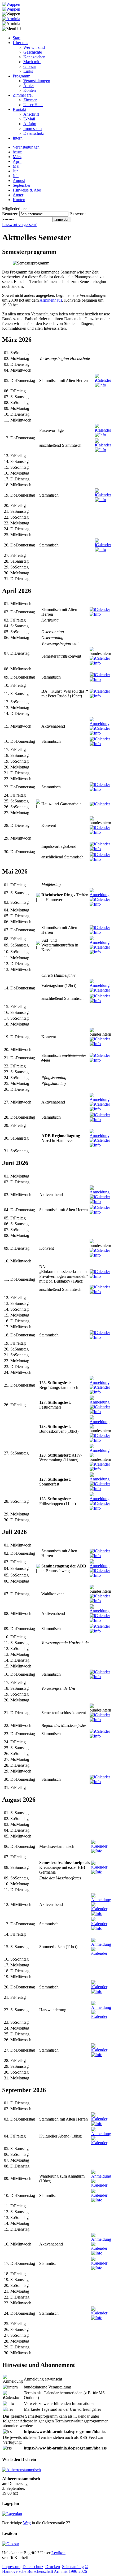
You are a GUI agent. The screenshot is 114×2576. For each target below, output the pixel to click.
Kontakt (19, 109)
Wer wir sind (34, 47)
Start (17, 38)
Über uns (20, 43)
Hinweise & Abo (27, 190)
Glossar (30, 66)
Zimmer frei (23, 95)
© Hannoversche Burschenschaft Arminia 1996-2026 (45, 2569)
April (17, 161)
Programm (21, 76)
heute (17, 152)
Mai (16, 166)
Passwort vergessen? (19, 225)
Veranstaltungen (37, 81)
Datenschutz (34, 133)
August (19, 181)
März (17, 157)
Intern (18, 138)
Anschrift (31, 114)
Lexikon (58, 2553)
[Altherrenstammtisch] (21, 2470)
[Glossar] (11, 2544)
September (22, 185)
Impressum (32, 129)
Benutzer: (10, 214)
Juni (16, 171)
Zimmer (30, 100)
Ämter (29, 86)
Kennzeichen (34, 57)
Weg (27, 2523)
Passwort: (78, 214)
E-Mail (29, 119)
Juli (16, 176)
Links (28, 71)
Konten (30, 90)
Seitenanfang (73, 2567)
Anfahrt (30, 124)
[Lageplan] (12, 2514)
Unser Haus (33, 105)
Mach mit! (32, 62)
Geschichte (33, 52)
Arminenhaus (51, 300)
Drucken (53, 2567)
